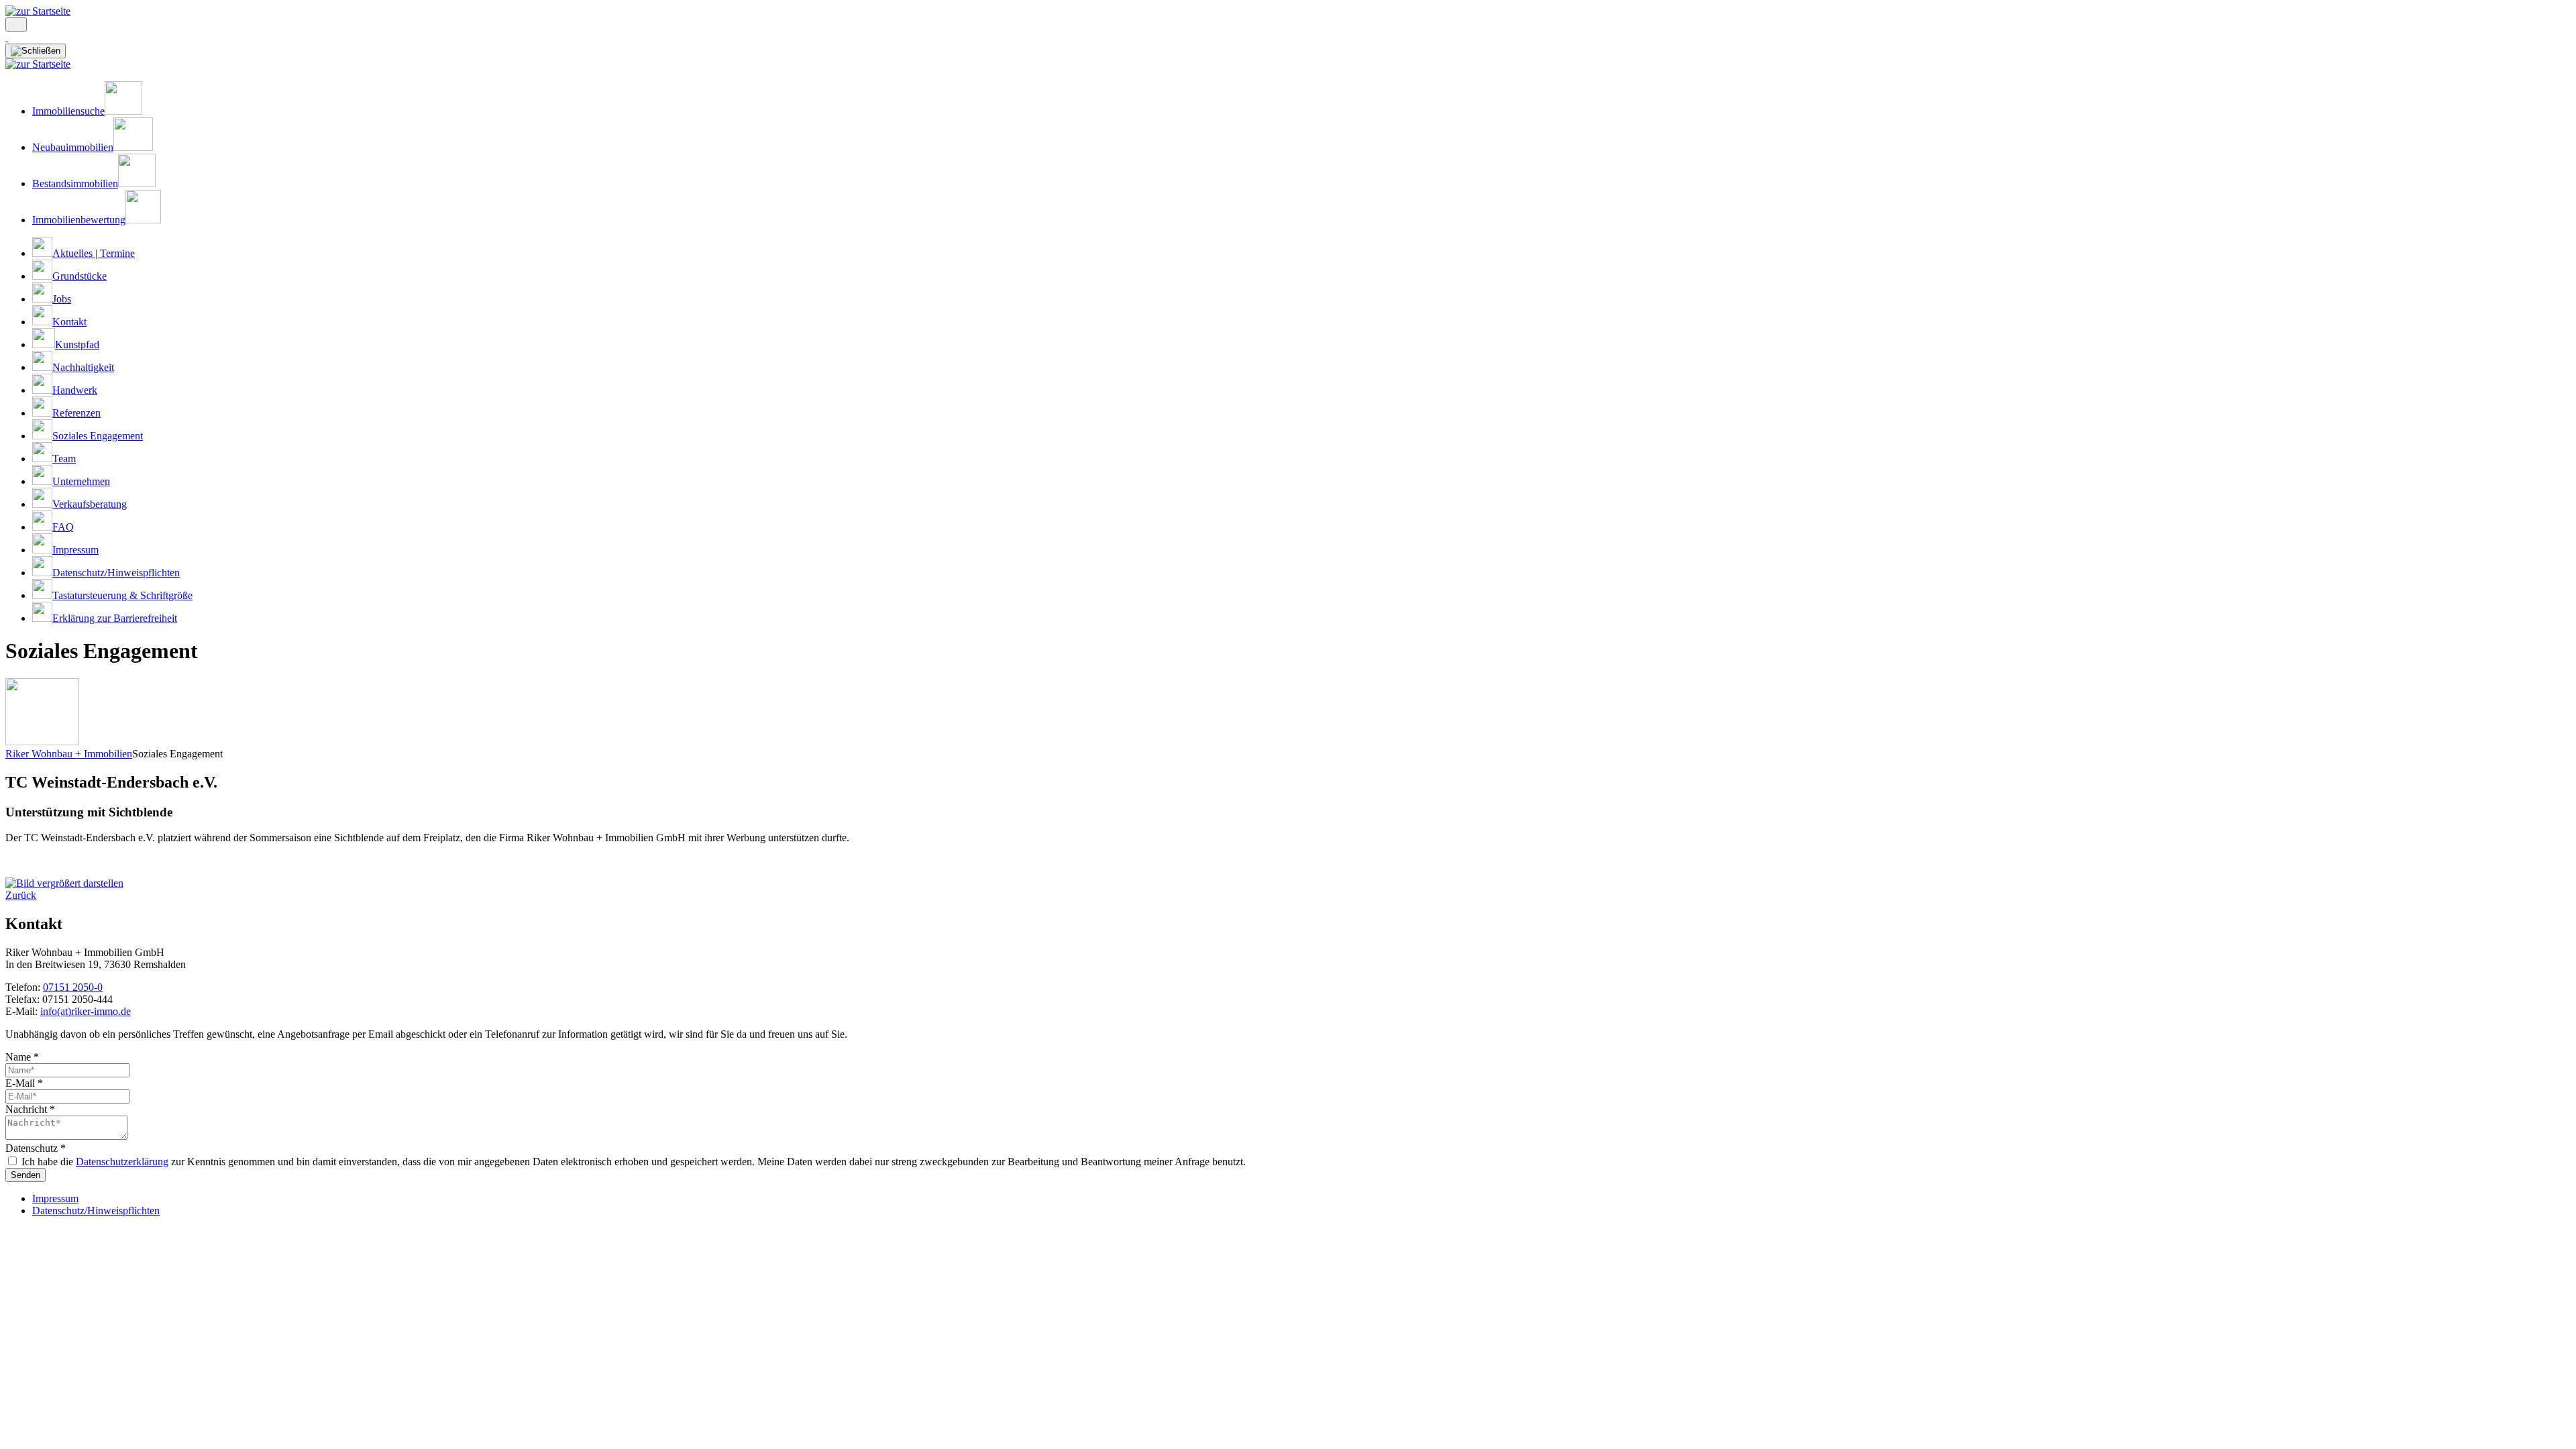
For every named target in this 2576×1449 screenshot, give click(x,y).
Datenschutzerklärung (122, 1162)
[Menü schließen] (36, 51)
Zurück (21, 895)
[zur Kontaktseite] (7, 37)
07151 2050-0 (73, 987)
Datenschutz (36, 1148)
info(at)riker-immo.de (86, 1011)
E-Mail (24, 1083)
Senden (25, 1175)
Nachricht (30, 1109)
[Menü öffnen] (16, 24)
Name (22, 1057)
